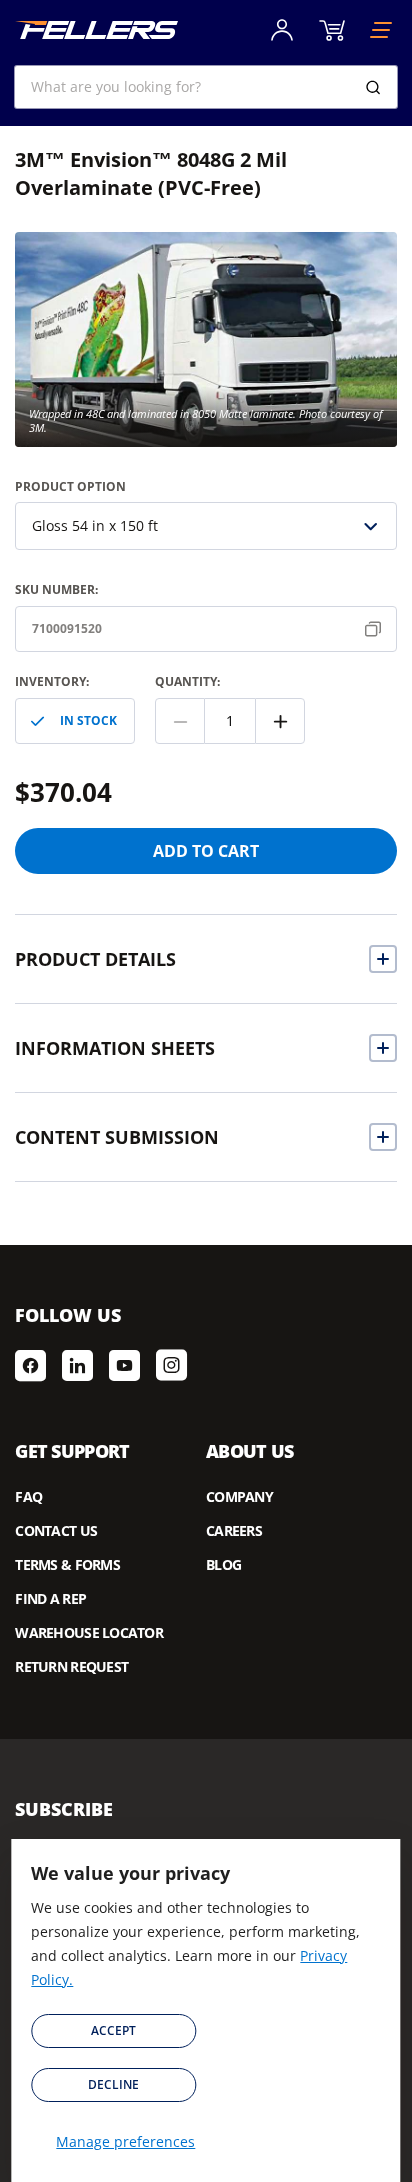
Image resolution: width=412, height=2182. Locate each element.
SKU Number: (56, 589)
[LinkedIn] (77, 1365)
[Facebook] (30, 1365)
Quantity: (187, 681)
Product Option (70, 486)
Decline (113, 2084)
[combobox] (205, 87)
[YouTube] (124, 1365)
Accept (113, 2030)
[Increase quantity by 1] (280, 721)
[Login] (282, 30)
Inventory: (52, 681)
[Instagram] (171, 1365)
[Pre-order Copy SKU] (377, 629)
